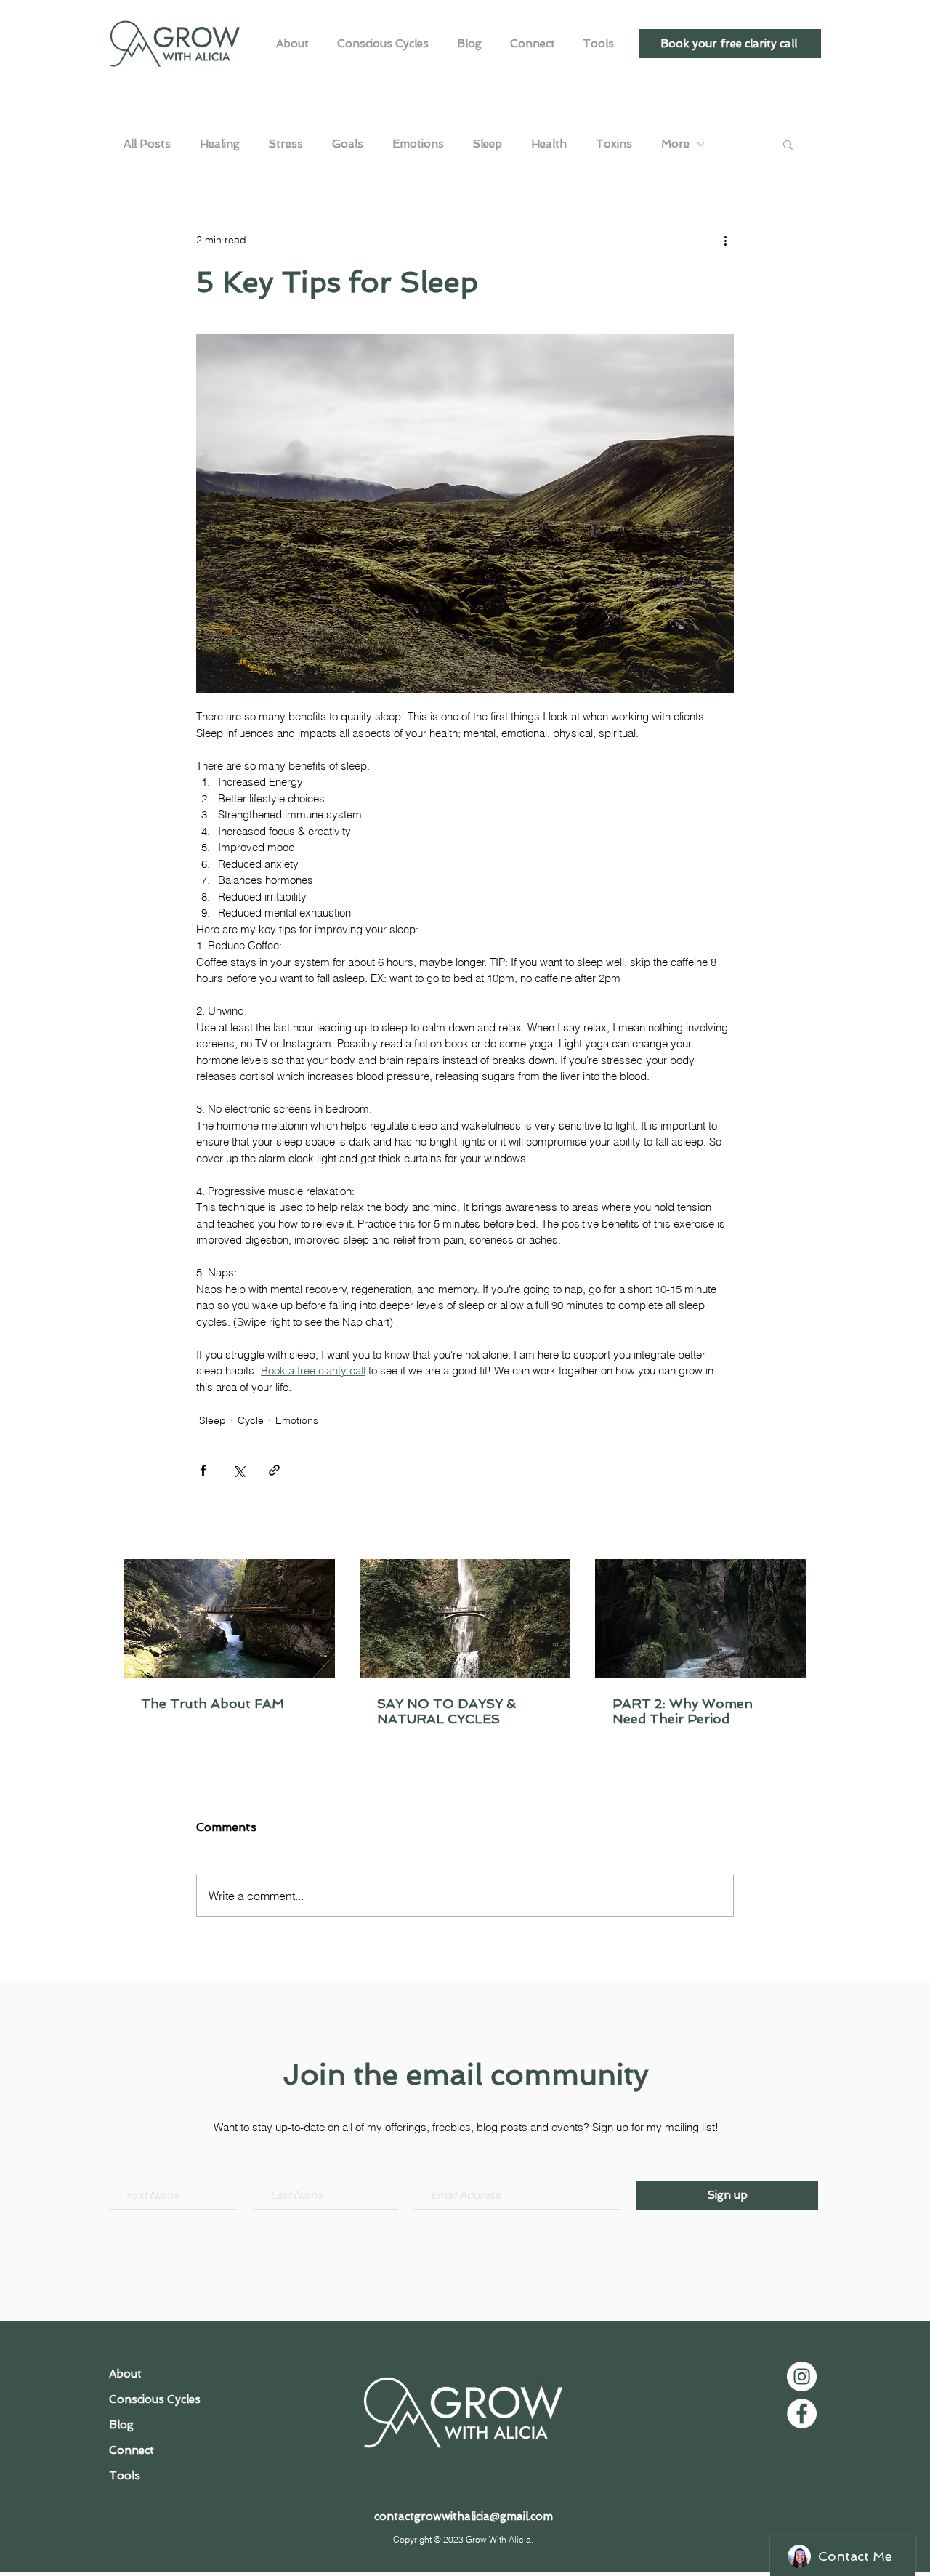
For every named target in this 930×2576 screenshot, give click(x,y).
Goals (348, 144)
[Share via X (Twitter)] (239, 1470)
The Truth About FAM (213, 1703)
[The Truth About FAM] (229, 1618)
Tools (125, 2476)
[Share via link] (274, 1470)
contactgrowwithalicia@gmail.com (464, 2516)
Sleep (488, 144)
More (675, 144)
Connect (132, 2450)
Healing (220, 144)
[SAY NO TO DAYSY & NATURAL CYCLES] (465, 1619)
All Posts (147, 144)
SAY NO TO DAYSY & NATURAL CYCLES (446, 1711)
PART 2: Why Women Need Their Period (683, 1711)
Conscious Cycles (155, 2399)
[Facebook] (802, 2414)
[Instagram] (802, 2376)
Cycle (251, 1420)
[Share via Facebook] (203, 1470)
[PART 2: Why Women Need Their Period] (701, 1618)
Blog (121, 2425)
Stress (286, 144)
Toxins (614, 144)
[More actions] (725, 240)
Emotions (418, 144)
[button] (788, 144)
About (125, 2374)
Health (549, 144)
